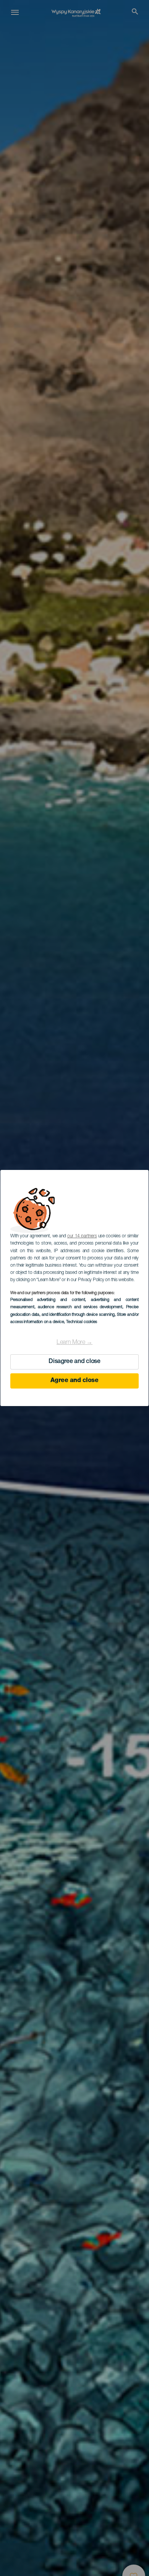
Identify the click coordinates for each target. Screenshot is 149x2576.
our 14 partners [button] (82, 1236)
